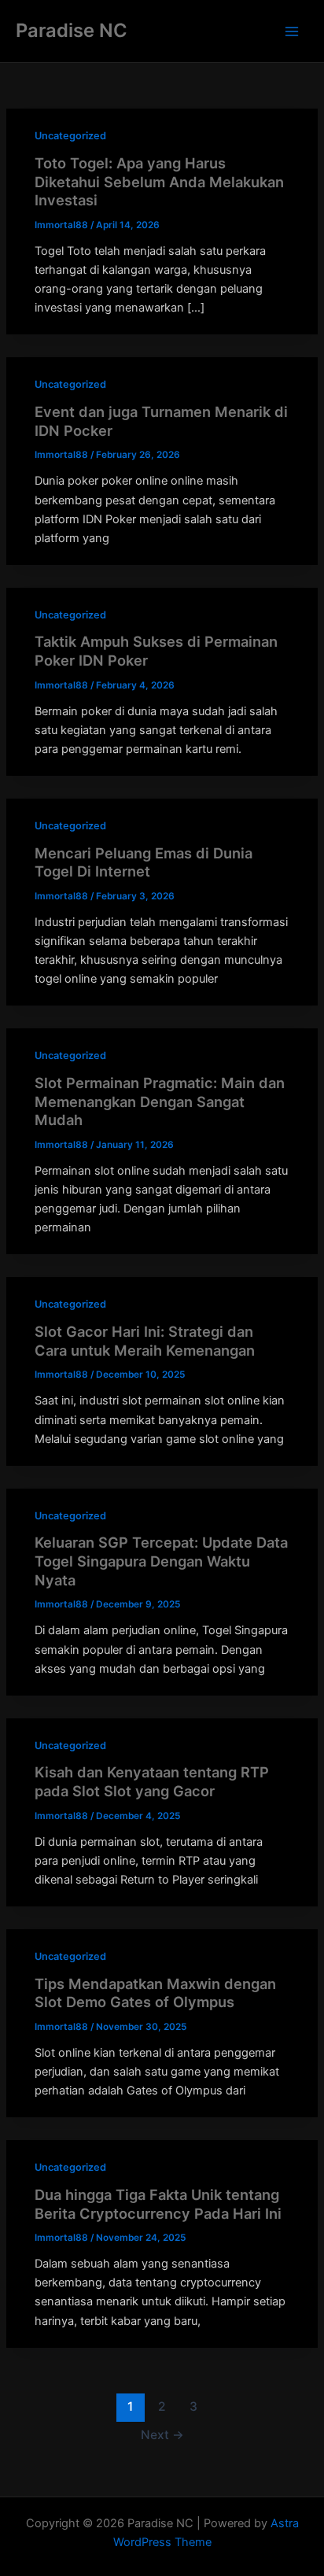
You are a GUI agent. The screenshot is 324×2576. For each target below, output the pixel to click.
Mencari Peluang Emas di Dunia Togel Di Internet (144, 862)
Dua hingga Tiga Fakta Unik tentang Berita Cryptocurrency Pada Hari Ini (158, 2204)
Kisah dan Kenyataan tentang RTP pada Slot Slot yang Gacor (152, 1781)
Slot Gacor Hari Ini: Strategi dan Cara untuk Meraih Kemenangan (145, 1341)
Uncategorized (70, 136)
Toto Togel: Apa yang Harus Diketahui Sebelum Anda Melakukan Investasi (159, 181)
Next (162, 2435)
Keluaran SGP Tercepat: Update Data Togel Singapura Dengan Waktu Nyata (161, 1561)
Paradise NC (72, 30)
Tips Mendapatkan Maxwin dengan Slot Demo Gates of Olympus (155, 1993)
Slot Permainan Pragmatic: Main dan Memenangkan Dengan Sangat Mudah (160, 1101)
